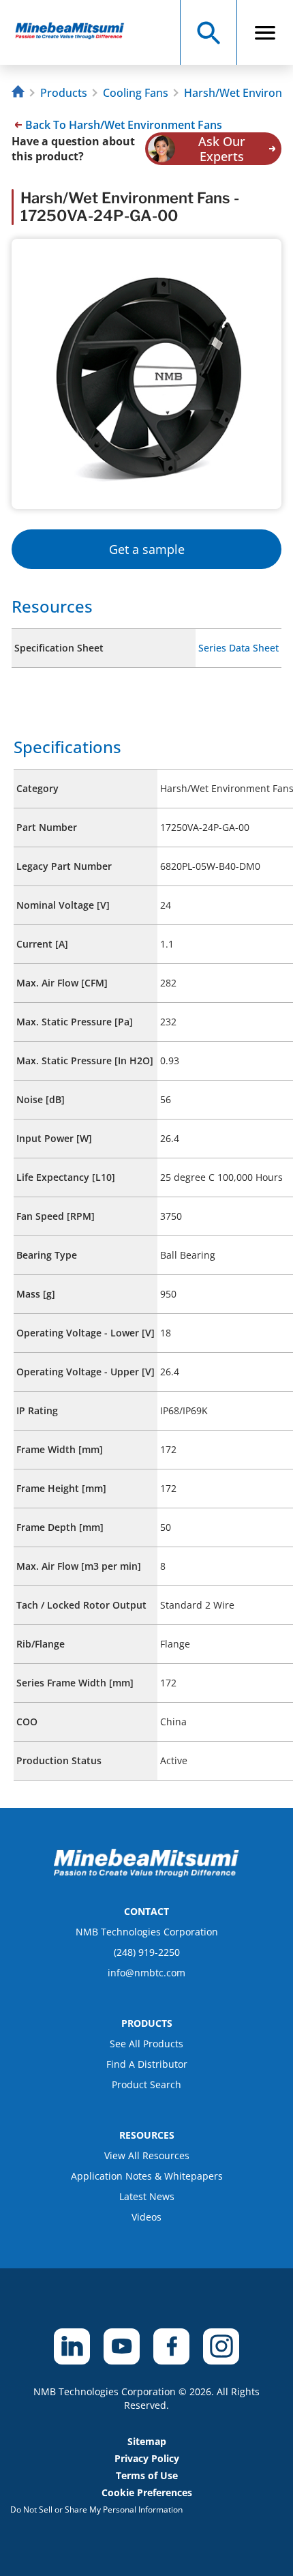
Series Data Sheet (238, 648)
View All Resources (147, 2155)
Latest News (147, 2196)
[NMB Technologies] (20, 93)
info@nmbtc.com (146, 1973)
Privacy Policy (147, 2458)
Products (64, 93)
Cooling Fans (136, 93)
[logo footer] (146, 1873)
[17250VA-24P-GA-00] (76, 32)
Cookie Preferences (147, 2492)
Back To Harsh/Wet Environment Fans (124, 125)
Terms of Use (147, 2475)
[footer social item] (72, 2346)
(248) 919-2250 (147, 1952)
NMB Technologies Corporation (147, 1932)
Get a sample (147, 549)
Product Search (146, 2084)
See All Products (146, 2044)
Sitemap (147, 2441)
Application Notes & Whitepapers (147, 2176)
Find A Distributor (147, 2064)
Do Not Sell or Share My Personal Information (96, 2509)
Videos (146, 2217)
